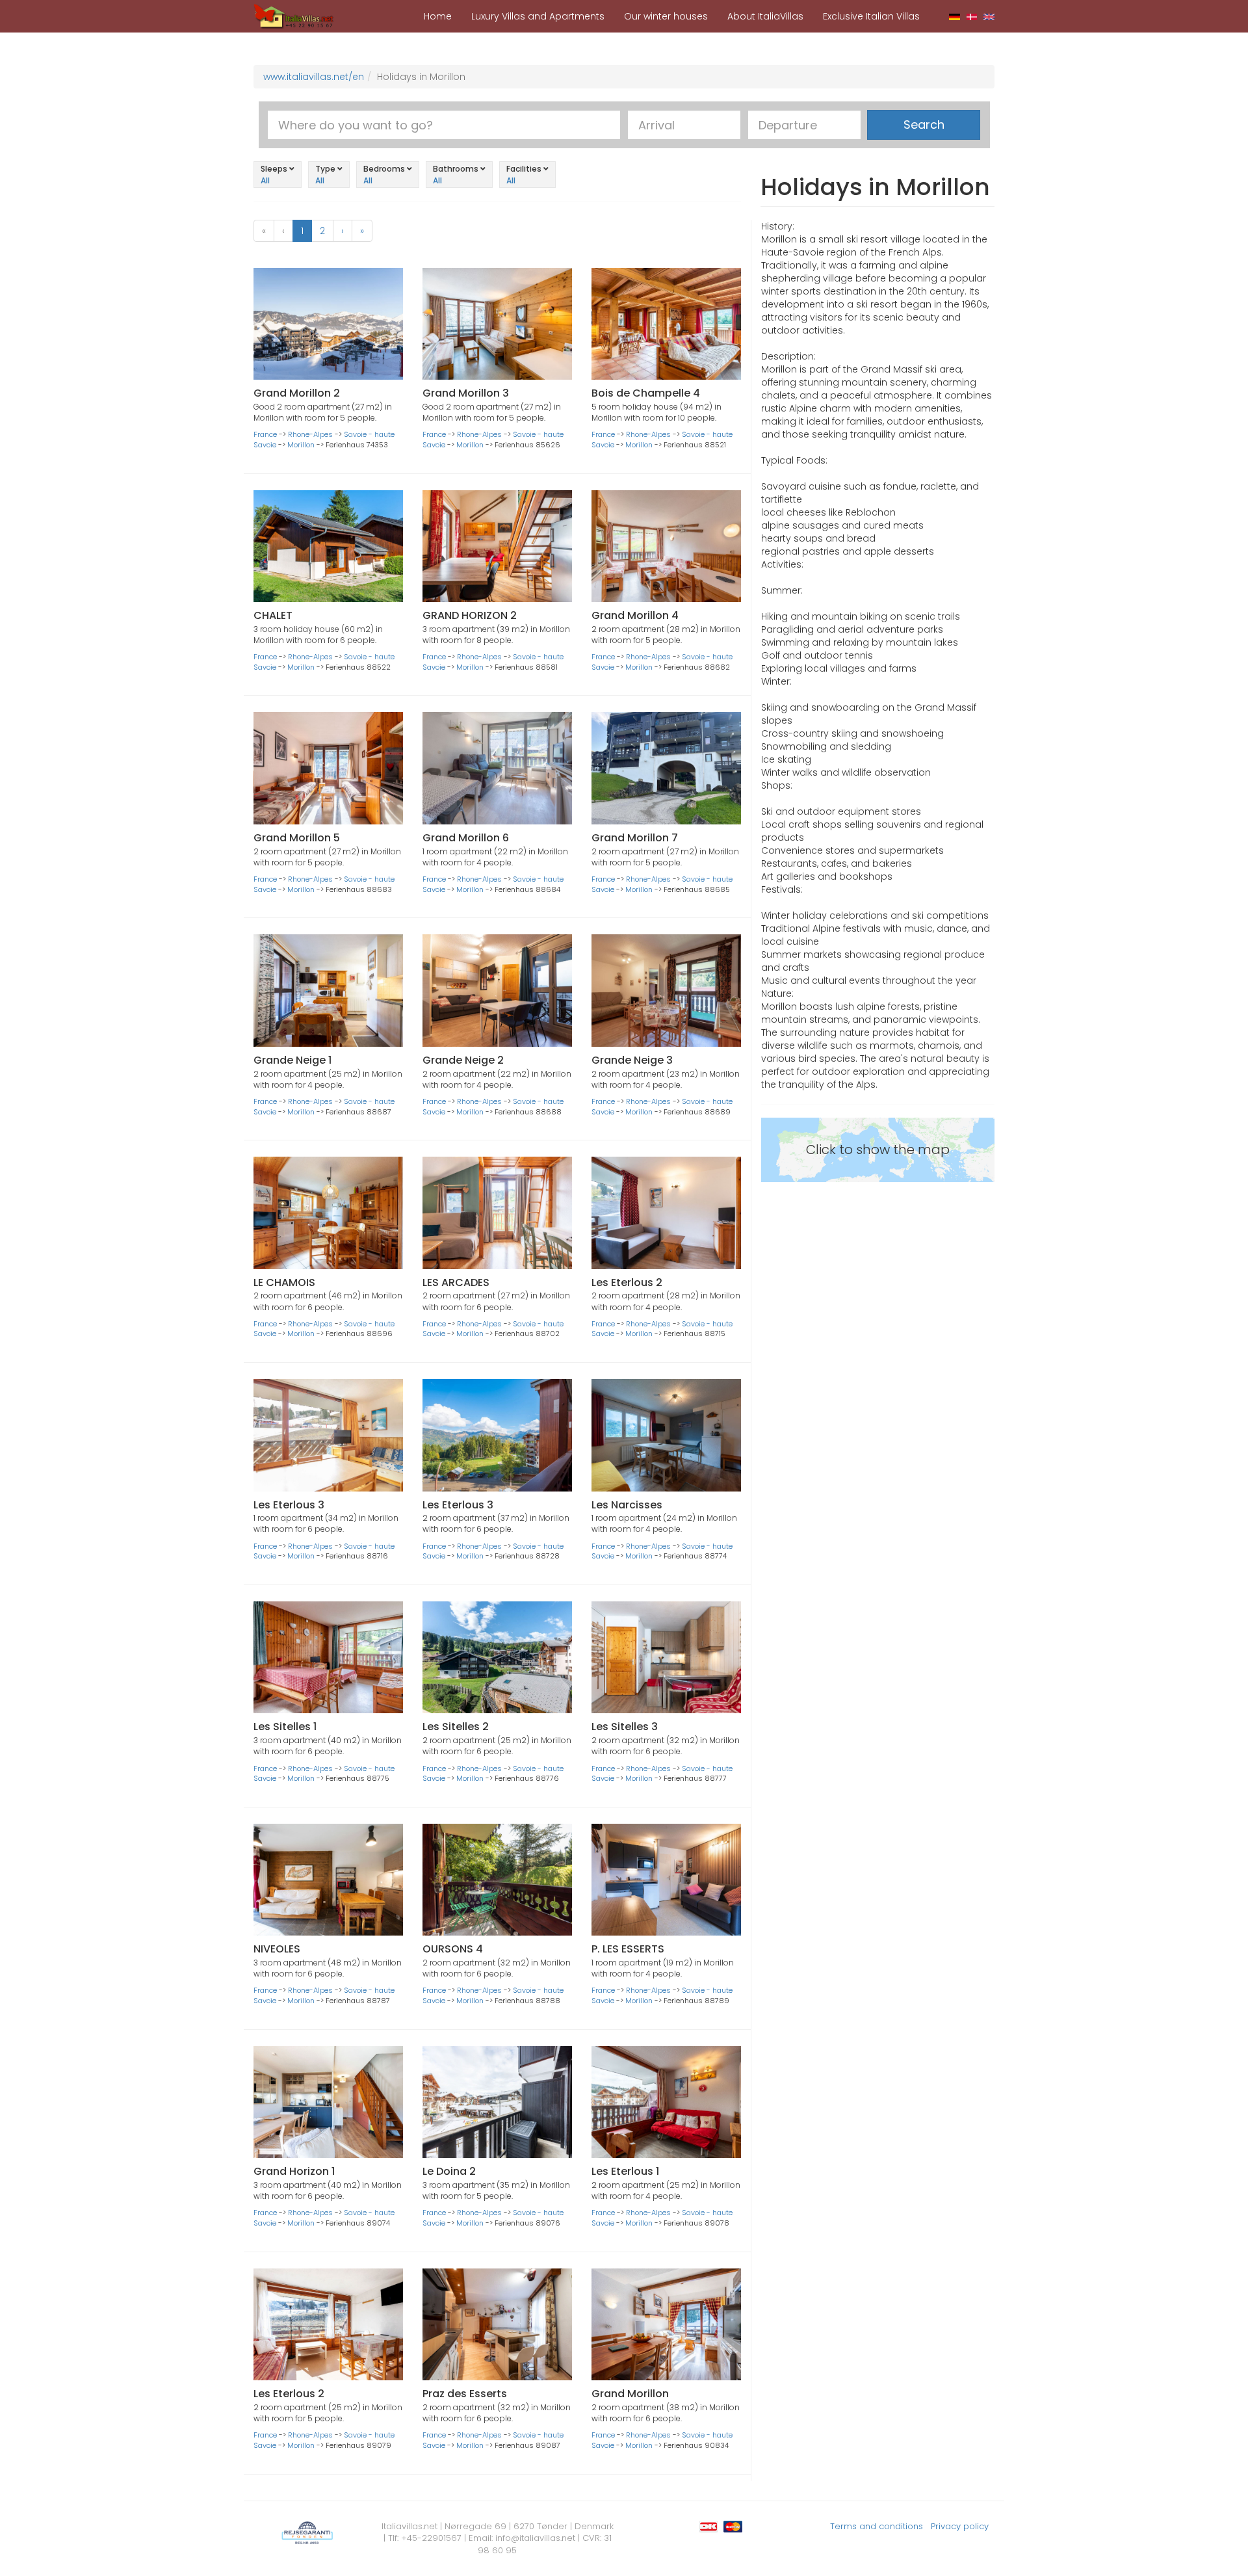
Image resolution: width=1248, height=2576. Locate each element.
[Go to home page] (294, 16)
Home (438, 16)
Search (924, 125)
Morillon (301, 445)
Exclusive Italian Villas (871, 16)
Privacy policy (960, 2526)
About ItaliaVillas (765, 16)
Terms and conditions (877, 2526)
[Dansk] (972, 16)
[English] (989, 16)
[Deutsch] (955, 16)
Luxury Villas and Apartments (538, 16)
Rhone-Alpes (310, 434)
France (265, 434)
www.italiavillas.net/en (314, 77)
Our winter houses (666, 16)
